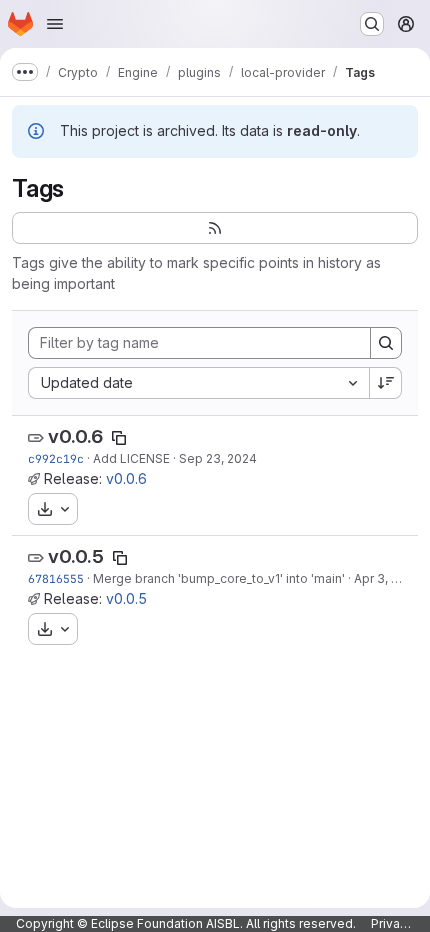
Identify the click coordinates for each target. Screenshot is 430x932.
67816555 (56, 578)
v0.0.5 (76, 556)
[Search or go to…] (372, 24)
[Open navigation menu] (55, 24)
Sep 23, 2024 (218, 458)
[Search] (386, 343)
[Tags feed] (215, 228)
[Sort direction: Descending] (386, 383)
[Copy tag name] (119, 438)
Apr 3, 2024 (387, 578)
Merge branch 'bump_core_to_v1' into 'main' (219, 578)
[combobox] (198, 383)
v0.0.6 (75, 436)
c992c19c (56, 458)
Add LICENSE (131, 458)
